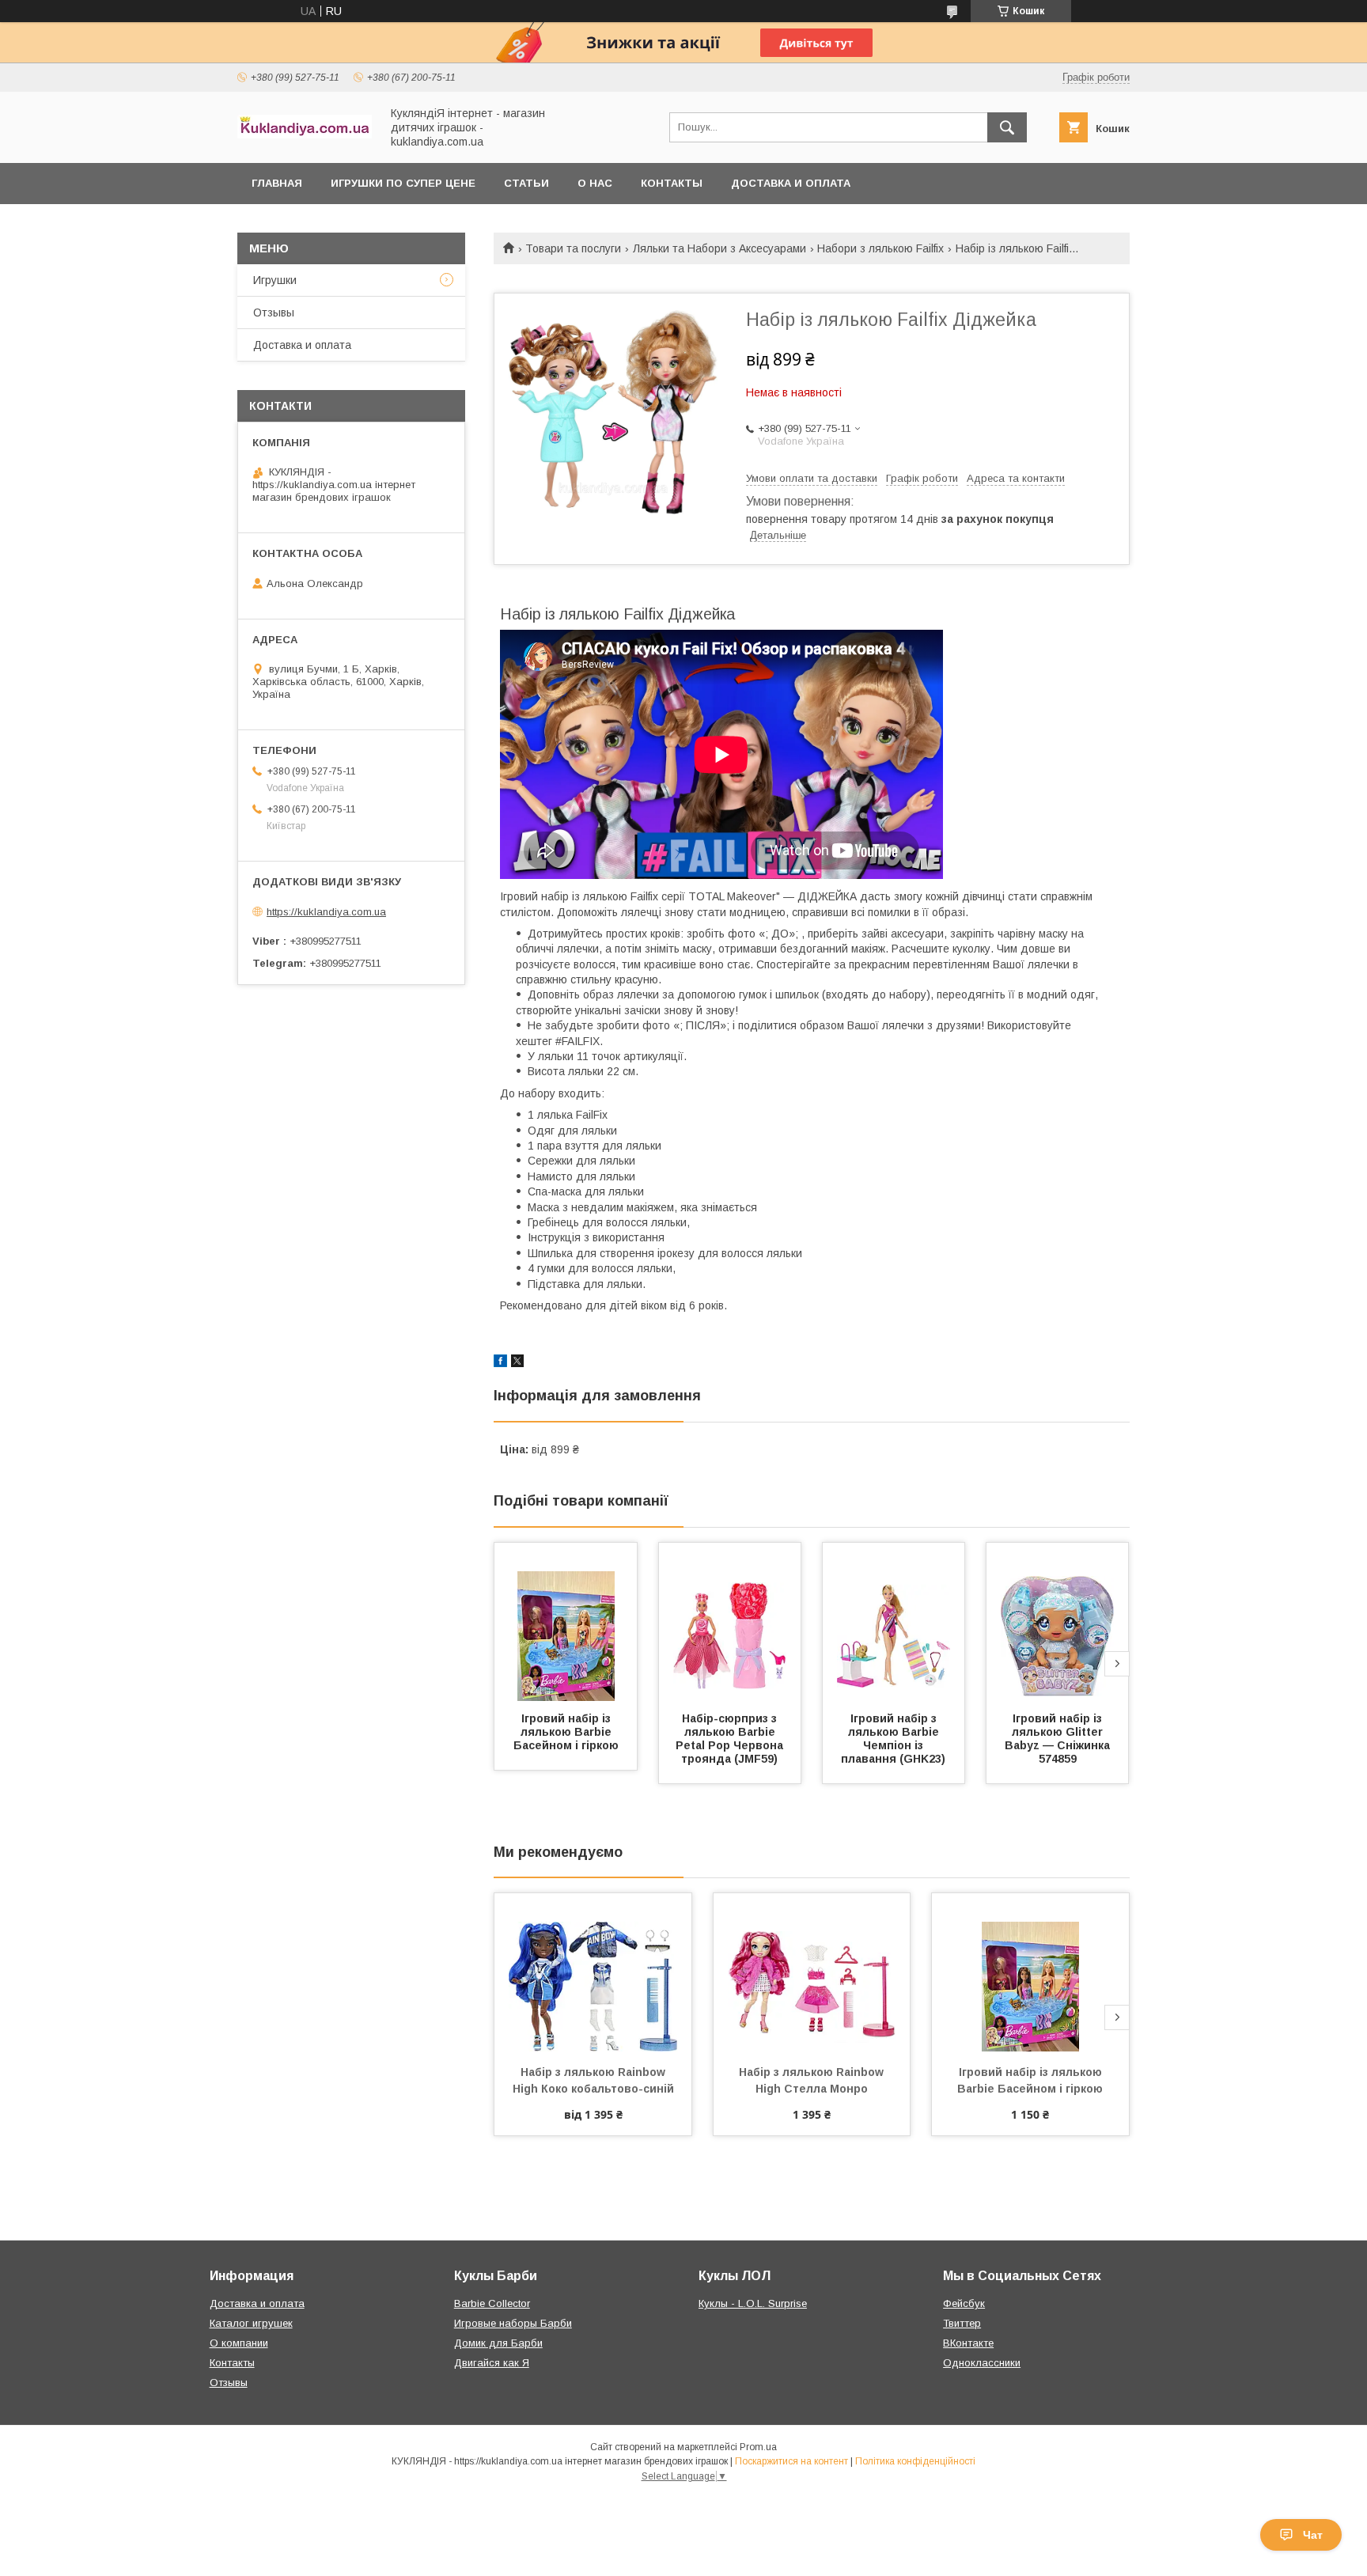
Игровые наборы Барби (513, 2323)
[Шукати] (1007, 127)
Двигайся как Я (492, 2363)
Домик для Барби (498, 2343)
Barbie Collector (492, 2303)
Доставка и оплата (791, 183)
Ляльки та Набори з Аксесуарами (719, 248)
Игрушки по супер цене (403, 183)
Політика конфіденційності (915, 2461)
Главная (277, 183)
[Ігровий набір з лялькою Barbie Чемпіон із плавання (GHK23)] (894, 1622)
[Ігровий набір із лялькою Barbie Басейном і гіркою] (566, 1622)
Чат (1313, 2535)
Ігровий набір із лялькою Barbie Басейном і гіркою (566, 1732)
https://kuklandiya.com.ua (326, 912)
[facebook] (500, 1363)
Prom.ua (758, 2447)
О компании (239, 2343)
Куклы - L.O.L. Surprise (753, 2303)
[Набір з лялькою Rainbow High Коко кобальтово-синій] (593, 1972)
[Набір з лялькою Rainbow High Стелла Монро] (812, 1972)
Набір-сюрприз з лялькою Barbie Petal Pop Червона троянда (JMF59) (731, 1739)
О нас (595, 183)
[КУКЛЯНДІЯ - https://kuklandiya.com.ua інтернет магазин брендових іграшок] (305, 134)
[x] (517, 1363)
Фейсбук (964, 2303)
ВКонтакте (968, 2343)
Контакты (672, 183)
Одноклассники (982, 2363)
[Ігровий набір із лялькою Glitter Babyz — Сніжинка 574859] (1058, 1622)
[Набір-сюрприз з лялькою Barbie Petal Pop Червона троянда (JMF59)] (730, 1622)
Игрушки (275, 280)
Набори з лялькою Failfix (880, 248)
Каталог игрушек (251, 2323)
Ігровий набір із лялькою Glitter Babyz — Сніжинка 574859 (1059, 1739)
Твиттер (962, 2323)
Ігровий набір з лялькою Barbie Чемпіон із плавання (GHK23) (893, 1739)
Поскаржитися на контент (791, 2461)
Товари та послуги (573, 248)
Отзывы (274, 313)
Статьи (526, 183)
